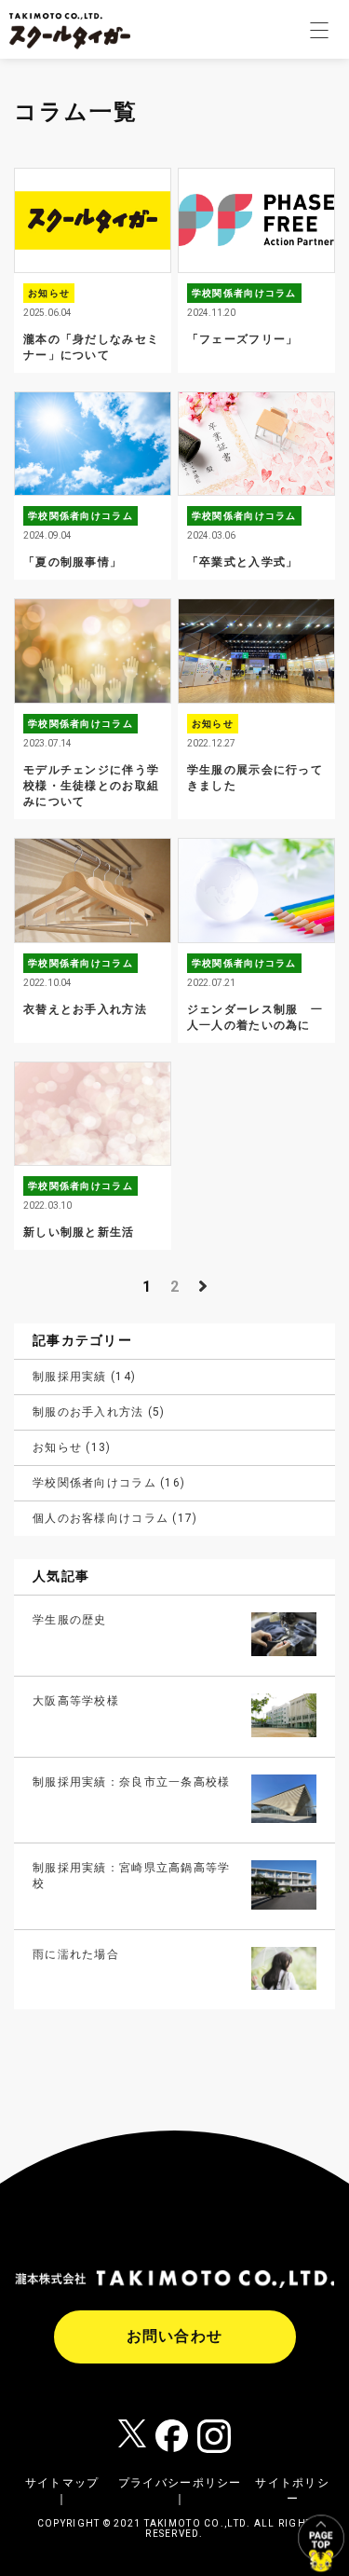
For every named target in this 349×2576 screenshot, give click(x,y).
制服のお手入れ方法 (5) (99, 1412)
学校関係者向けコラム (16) (109, 1483)
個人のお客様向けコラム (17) (115, 1518)
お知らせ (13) (72, 1447)
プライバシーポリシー (180, 2483)
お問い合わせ (175, 2336)
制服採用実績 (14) (84, 1377)
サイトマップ (62, 2483)
